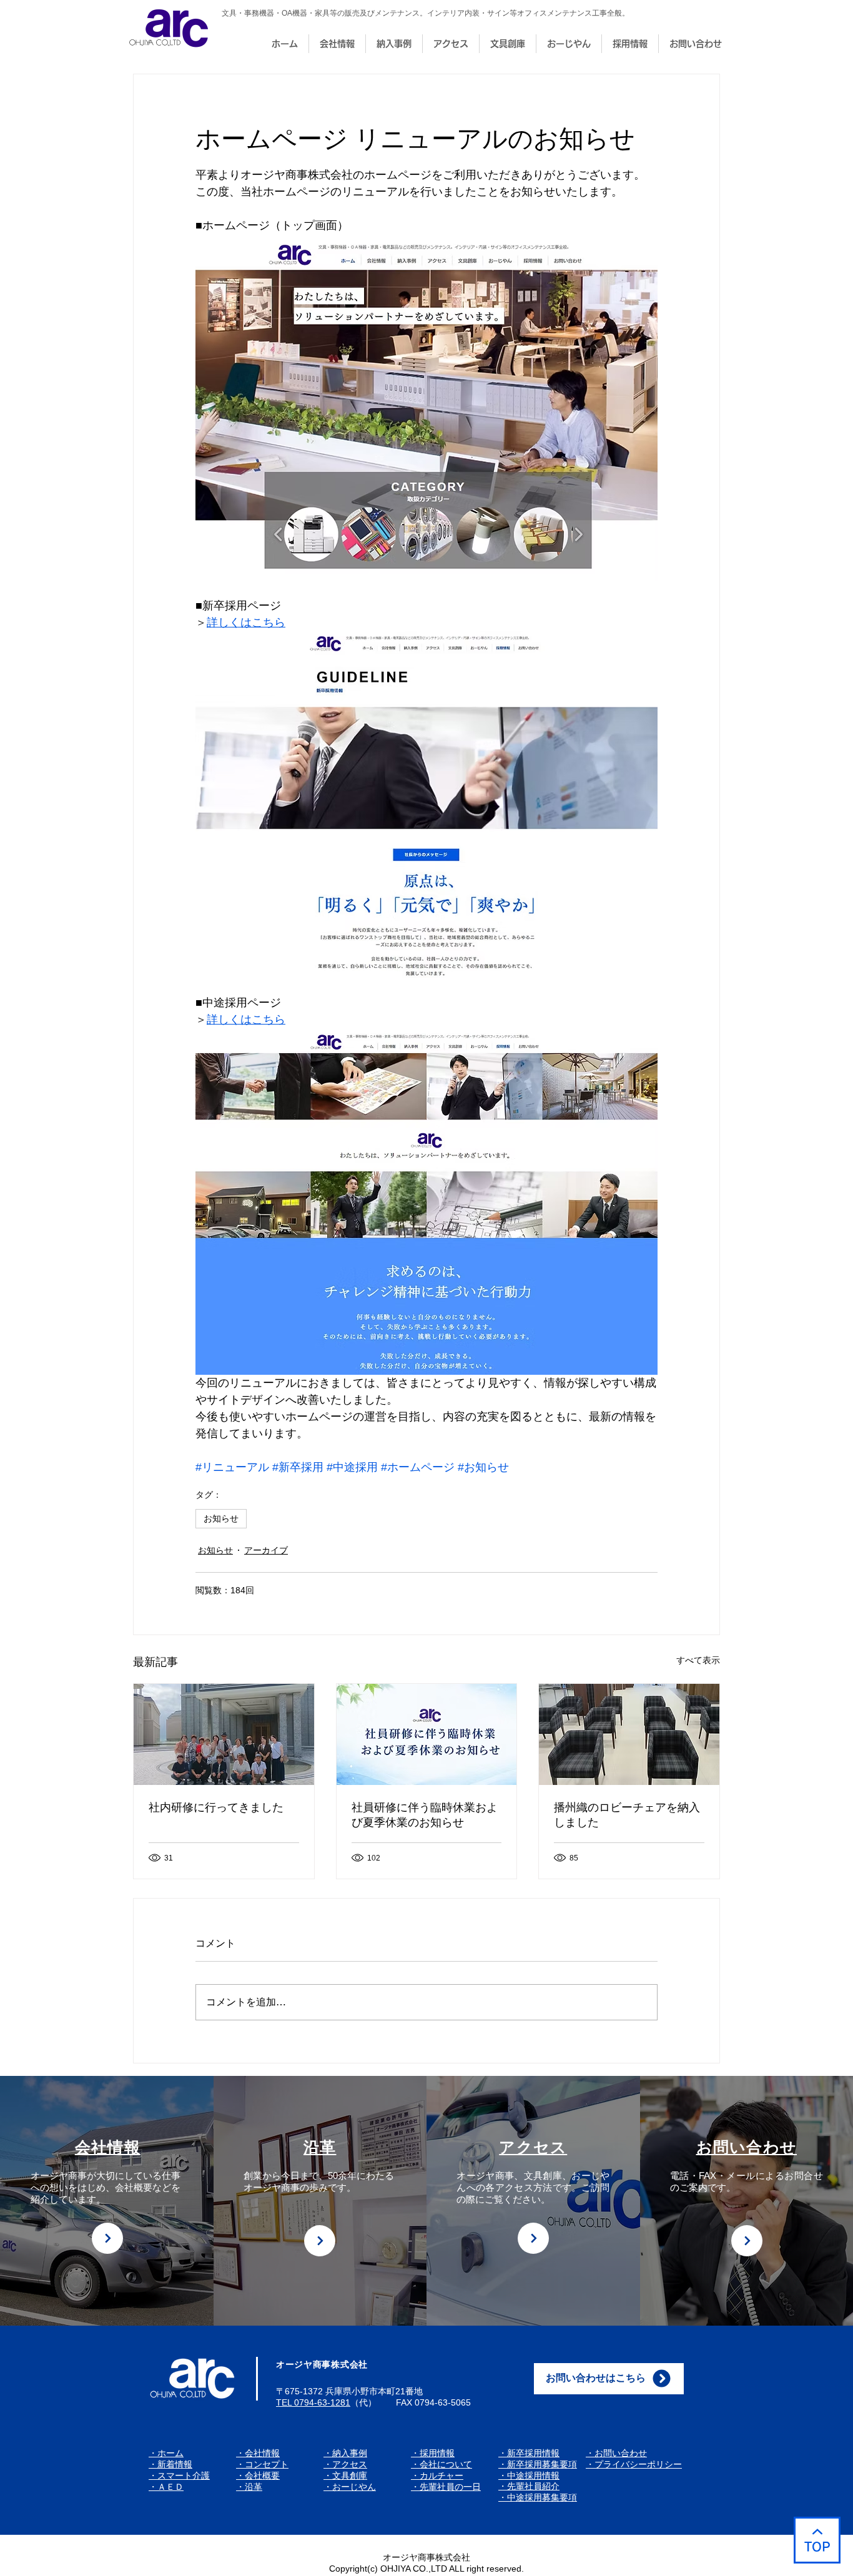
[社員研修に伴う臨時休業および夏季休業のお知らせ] (427, 1734)
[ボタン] (107, 2238)
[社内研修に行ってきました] (224, 1734)
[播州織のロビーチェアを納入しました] (629, 1734)
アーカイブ (266, 1550)
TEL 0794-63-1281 (313, 2402)
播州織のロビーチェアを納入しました (627, 1815)
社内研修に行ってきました (216, 1807)
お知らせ (221, 1518)
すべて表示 (698, 1660)
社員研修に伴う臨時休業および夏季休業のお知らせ (425, 1815)
